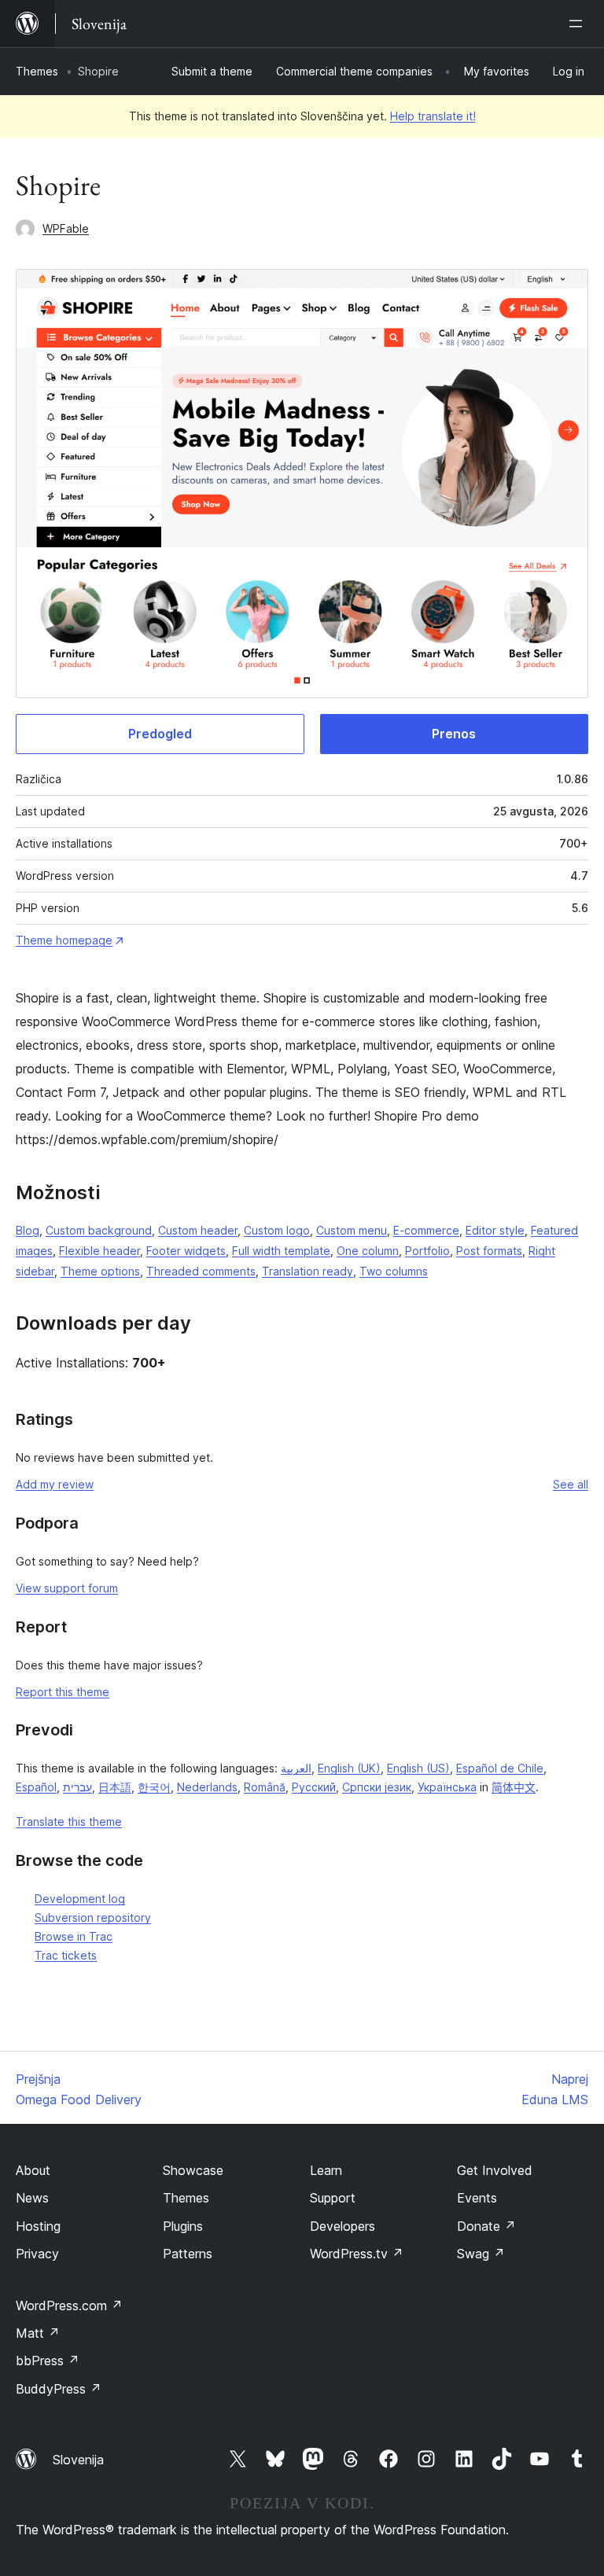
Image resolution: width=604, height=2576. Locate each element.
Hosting (38, 2226)
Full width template (281, 1251)
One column (368, 1251)
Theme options (100, 1271)
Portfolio (427, 1251)
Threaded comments (201, 1271)
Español (36, 1787)
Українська (447, 1787)
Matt (38, 2333)
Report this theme (63, 1692)
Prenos (454, 734)
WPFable (66, 228)
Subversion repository (93, 1917)
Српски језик (377, 1787)
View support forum (67, 1588)
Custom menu (352, 1230)
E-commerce (426, 1230)
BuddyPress (59, 2389)
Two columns (394, 1271)
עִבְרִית (77, 1787)
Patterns (188, 2254)
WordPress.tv (357, 2254)
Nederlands (207, 1787)
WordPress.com (69, 2306)
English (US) (418, 1768)
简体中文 (514, 1787)
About (33, 2170)
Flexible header (99, 1251)
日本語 (115, 1787)
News (32, 2198)
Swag (481, 2254)
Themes (37, 71)
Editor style (495, 1230)
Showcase (193, 2170)
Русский (314, 1787)
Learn (326, 2170)
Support (333, 2198)
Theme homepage (64, 940)
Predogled (160, 734)
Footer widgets (186, 1251)
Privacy (37, 2254)
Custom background (99, 1230)
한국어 (154, 1787)
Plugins (183, 2226)
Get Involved (495, 2170)
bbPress (48, 2361)
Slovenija (78, 2460)
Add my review (55, 1484)
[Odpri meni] (579, 24)
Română (265, 1787)
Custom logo (277, 1230)
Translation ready (308, 1271)
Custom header (198, 1230)
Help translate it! (433, 116)
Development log (80, 1899)
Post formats (489, 1251)
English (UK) (349, 1768)
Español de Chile (500, 1768)
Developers (343, 2226)
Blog (28, 1230)
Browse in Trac (74, 1936)
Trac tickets (66, 1955)
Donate (486, 2226)
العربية (296, 1768)
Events (477, 2198)
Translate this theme (69, 1822)
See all (571, 1484)
